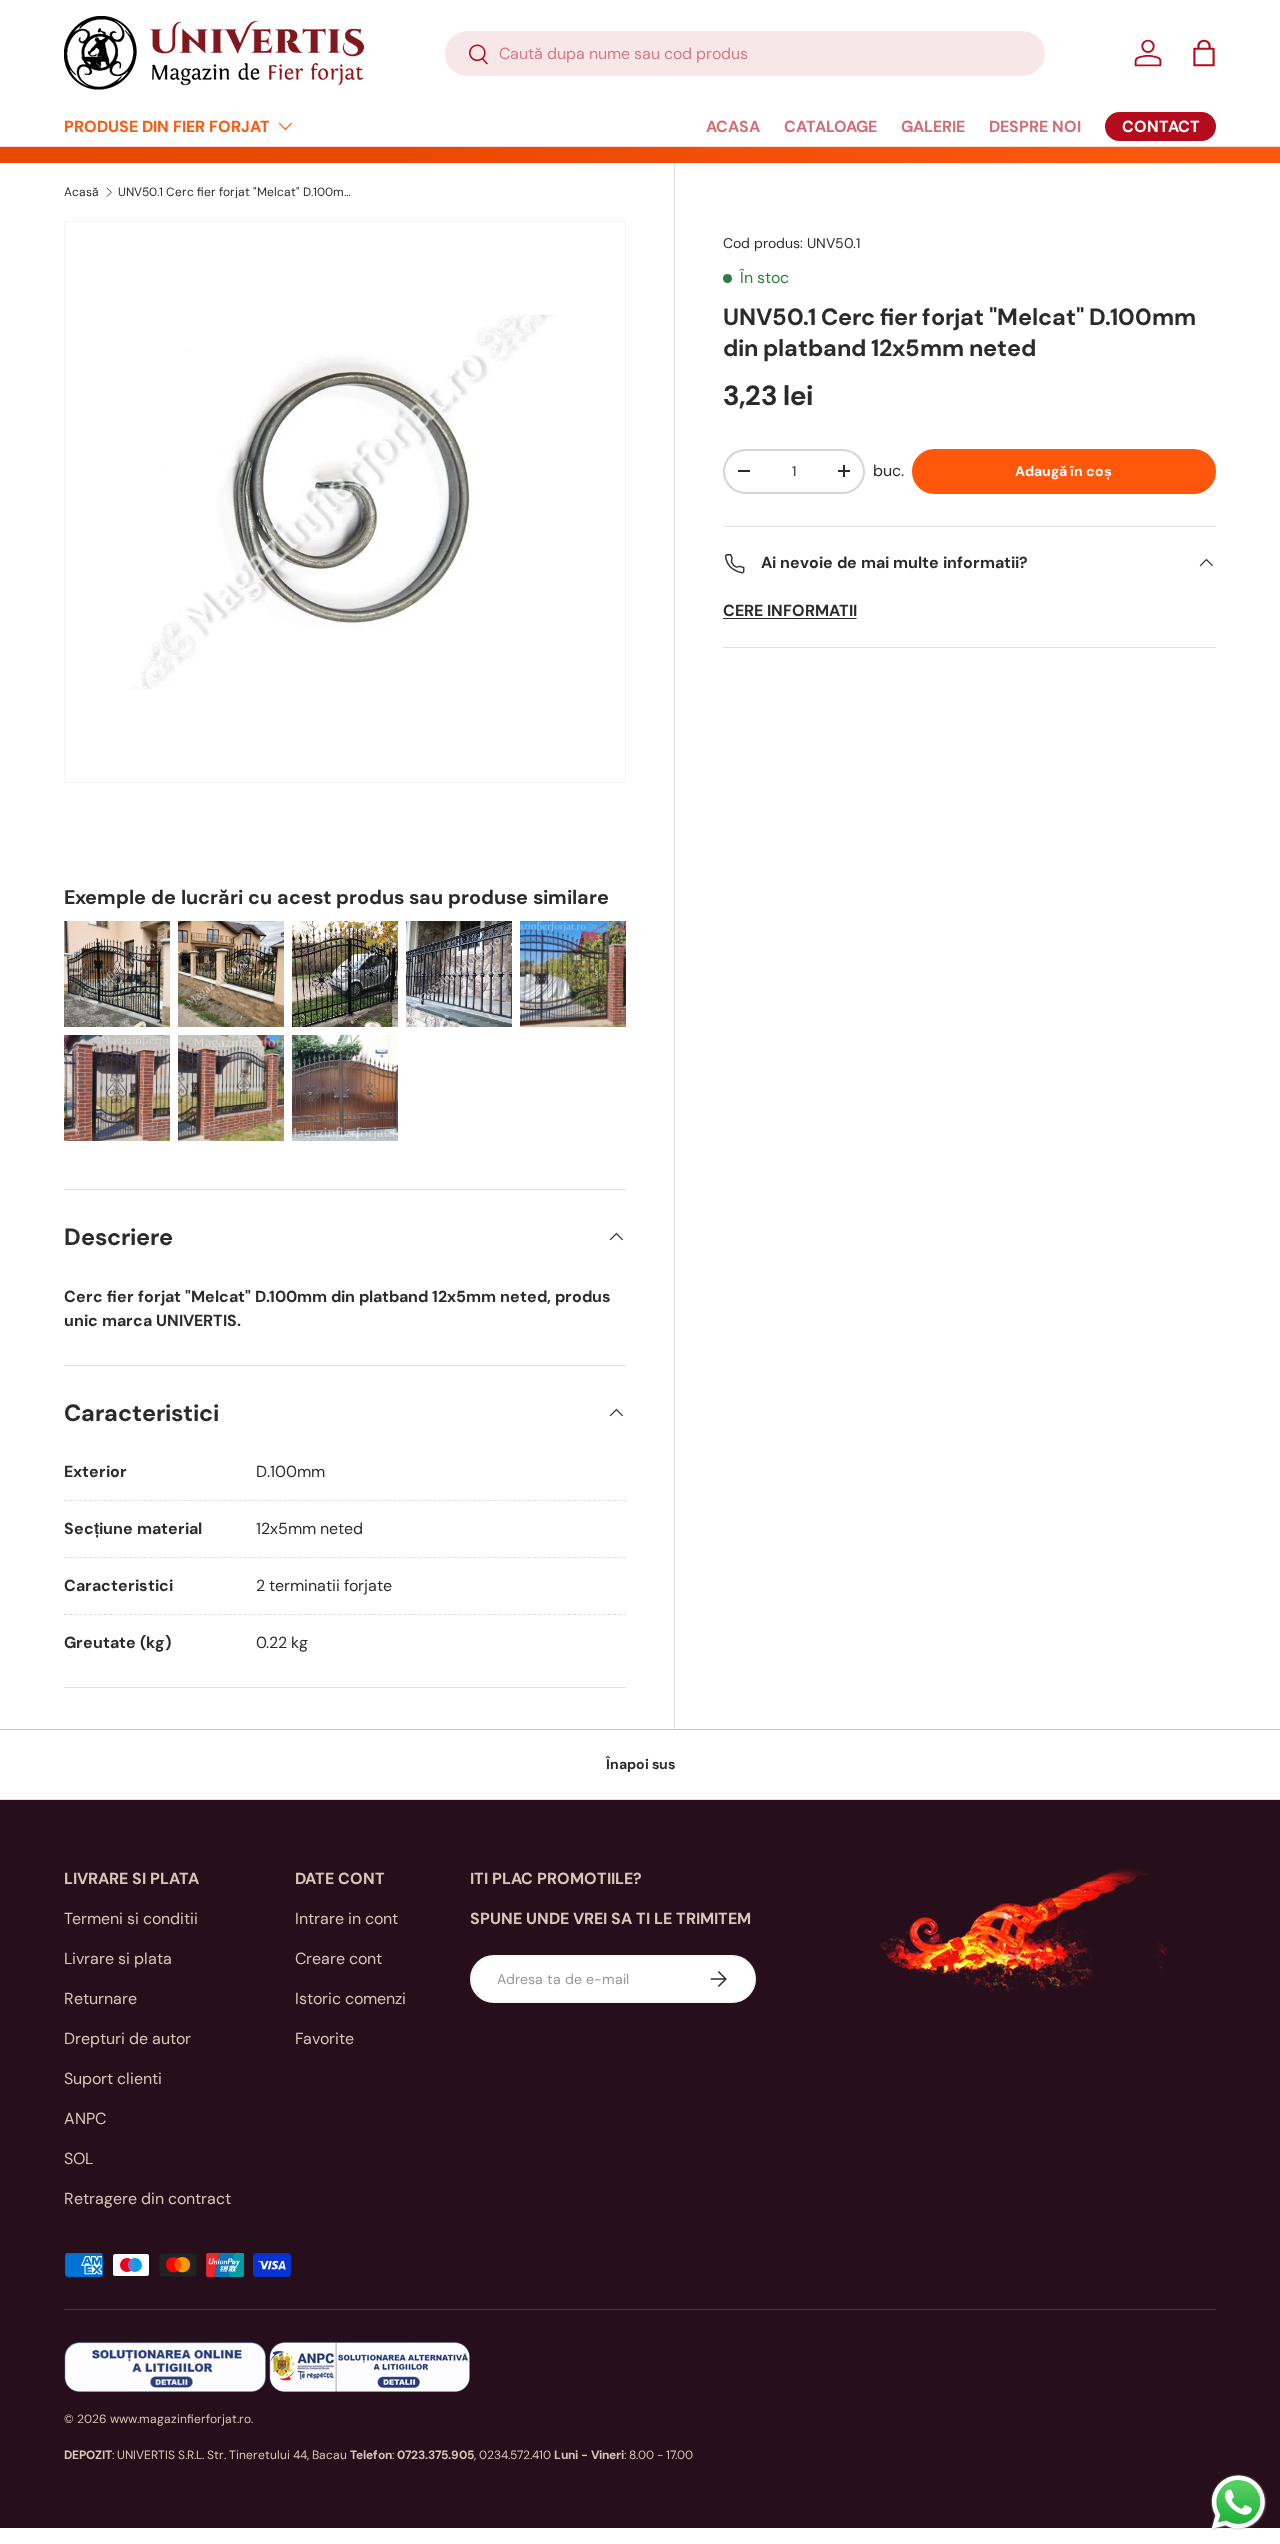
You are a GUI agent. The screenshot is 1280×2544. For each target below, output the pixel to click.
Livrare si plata (118, 1958)
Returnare (100, 1998)
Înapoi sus (640, 1764)
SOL (78, 2158)
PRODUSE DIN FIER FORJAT (167, 126)
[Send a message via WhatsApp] (1238, 2502)
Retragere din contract (147, 2198)
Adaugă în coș (1063, 471)
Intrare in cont (346, 1918)
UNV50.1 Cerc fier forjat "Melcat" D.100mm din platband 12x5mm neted (238, 192)
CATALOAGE (830, 126)
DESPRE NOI (1035, 126)
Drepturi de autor (127, 2038)
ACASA (733, 126)
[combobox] (745, 53)
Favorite (324, 2038)
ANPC (85, 2118)
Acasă (81, 192)
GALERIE (933, 126)
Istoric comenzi (350, 1998)
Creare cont (338, 1958)
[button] (1204, 53)
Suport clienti (113, 2078)
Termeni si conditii (131, 1918)
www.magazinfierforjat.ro (180, 2419)
